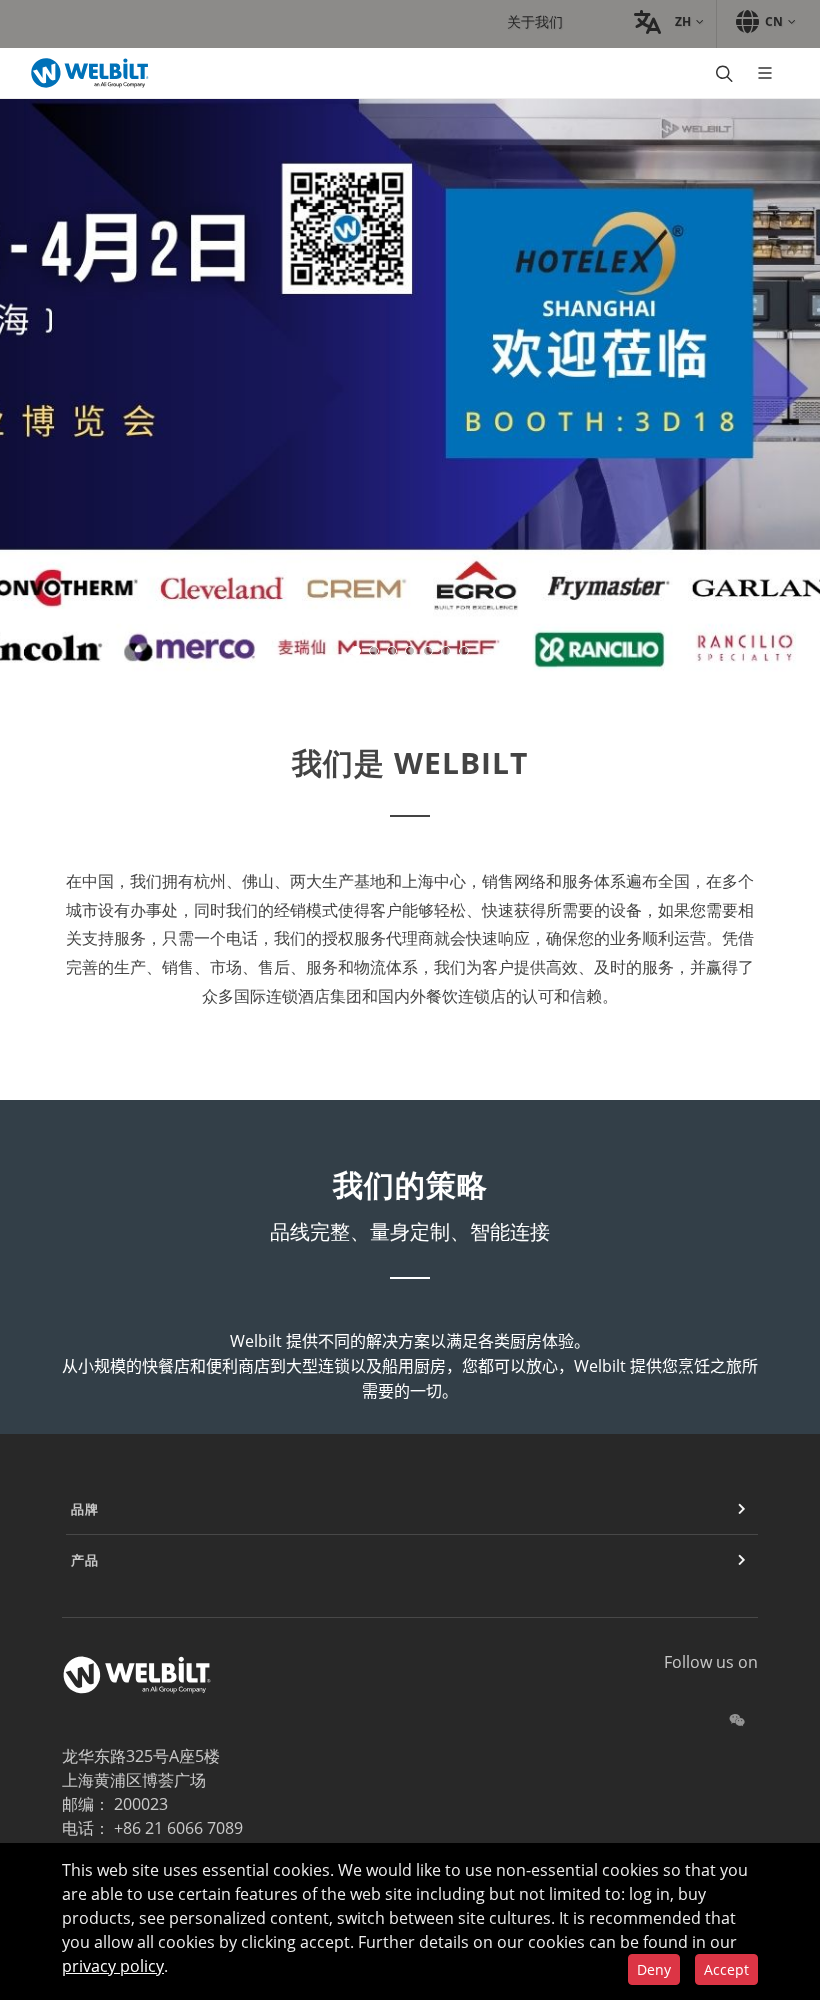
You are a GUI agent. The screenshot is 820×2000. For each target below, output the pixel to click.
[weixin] (737, 1720)
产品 (85, 1560)
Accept (726, 1969)
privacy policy (113, 1966)
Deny (654, 1969)
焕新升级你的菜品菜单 (173, 484)
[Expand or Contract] (742, 1509)
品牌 (85, 1509)
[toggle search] (722, 73)
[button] (666, 22)
